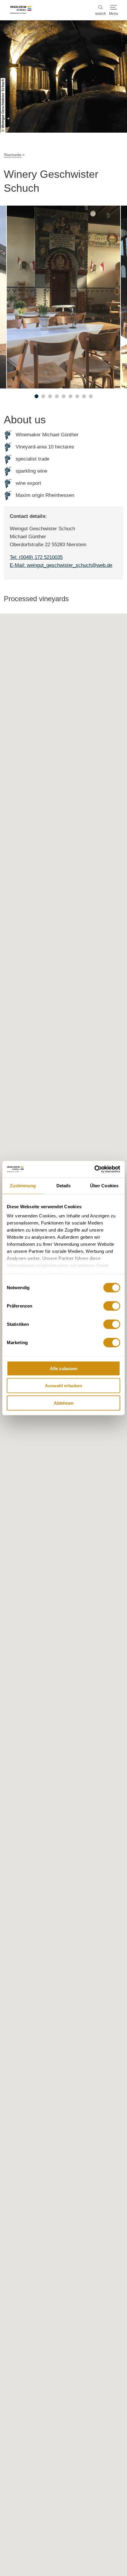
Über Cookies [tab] (104, 1185)
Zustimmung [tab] (23, 1185)
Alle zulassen (64, 1368)
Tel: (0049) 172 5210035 (36, 557)
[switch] (112, 1306)
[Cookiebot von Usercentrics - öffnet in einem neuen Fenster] (94, 1169)
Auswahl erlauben (63, 1386)
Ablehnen (64, 1403)
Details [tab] (64, 1185)
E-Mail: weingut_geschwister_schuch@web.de (61, 565)
